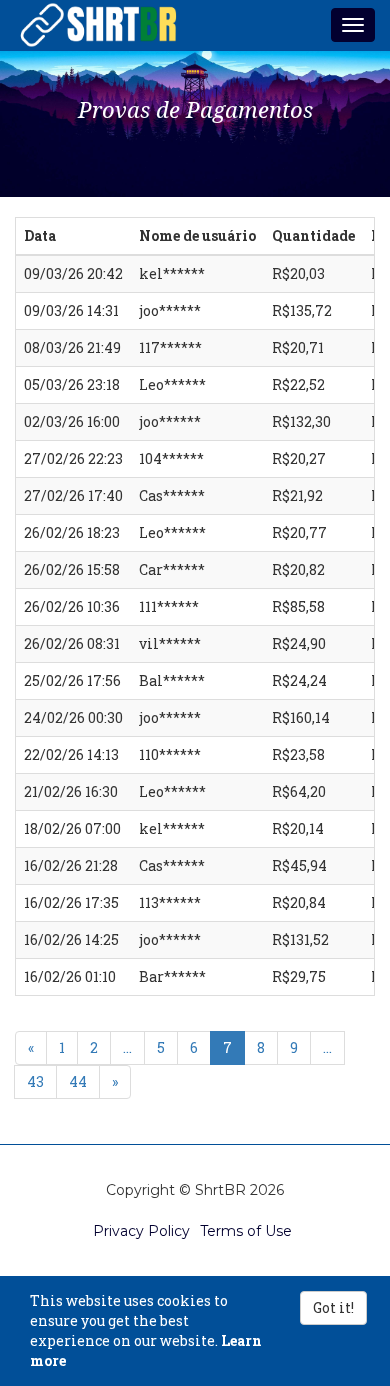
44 (78, 1081)
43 (35, 1081)
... (127, 1047)
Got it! (333, 1307)
